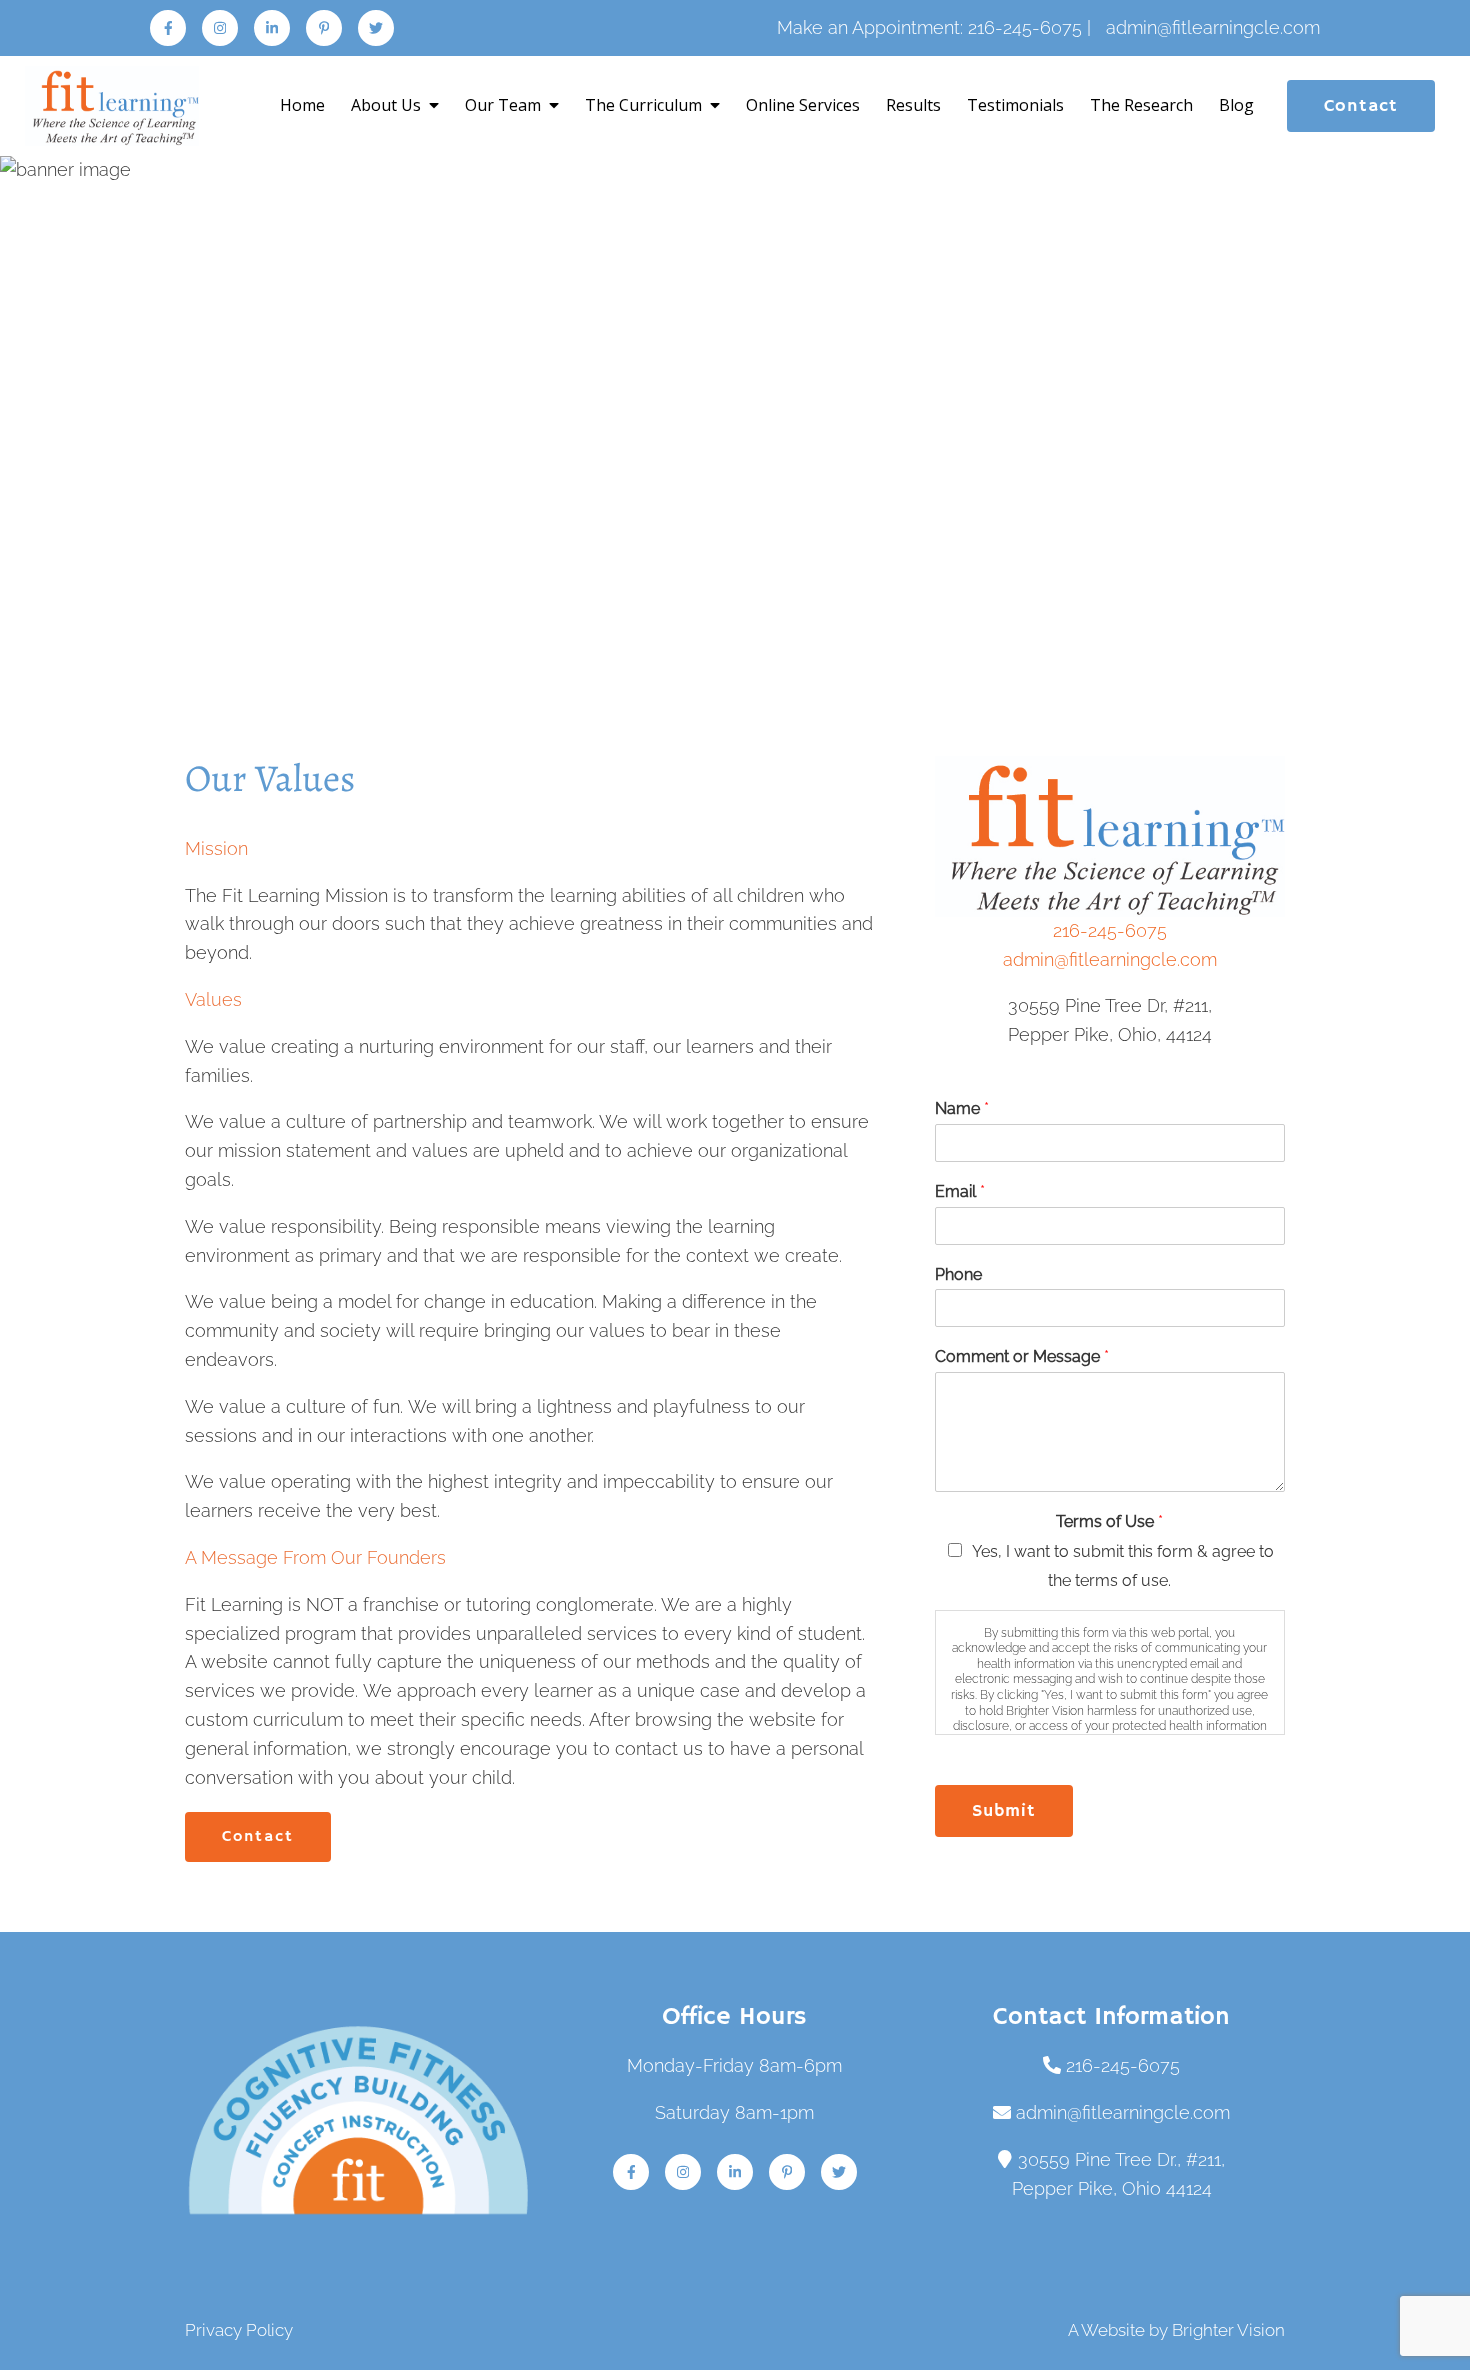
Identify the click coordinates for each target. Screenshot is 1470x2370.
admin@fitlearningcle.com (1110, 959)
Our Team (503, 105)
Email (960, 1191)
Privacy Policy (239, 2330)
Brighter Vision (1228, 2330)
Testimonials (1015, 105)
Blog (1236, 105)
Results (913, 105)
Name (962, 1108)
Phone (958, 1274)
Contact (1361, 106)
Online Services (803, 105)
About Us (386, 105)
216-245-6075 (1110, 930)
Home (302, 105)
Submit (1004, 1811)
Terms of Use (1109, 1521)
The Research (1141, 105)
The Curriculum (643, 105)
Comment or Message (1022, 1356)
